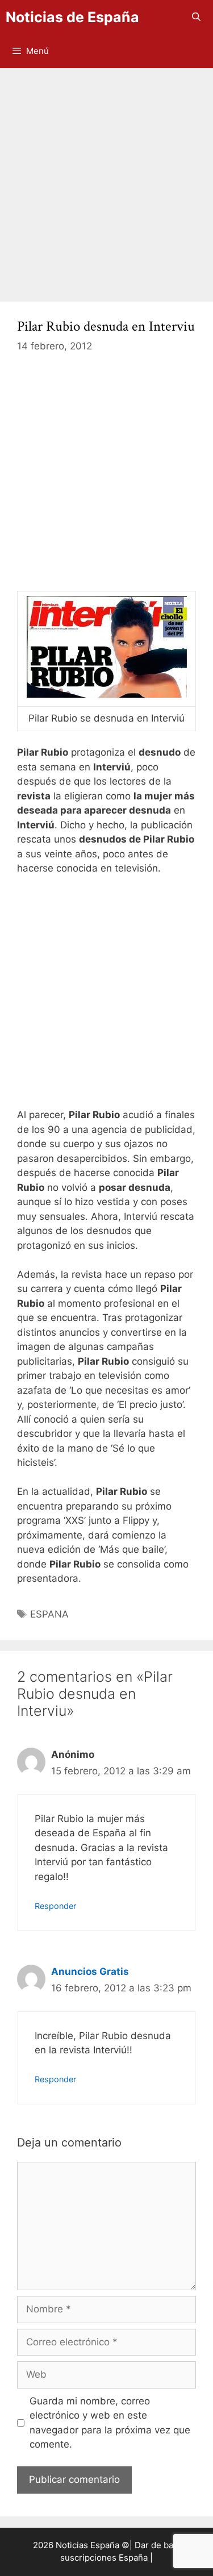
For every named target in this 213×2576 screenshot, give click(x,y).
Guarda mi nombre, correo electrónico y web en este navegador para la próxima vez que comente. (110, 2423)
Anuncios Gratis (90, 1971)
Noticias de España (72, 17)
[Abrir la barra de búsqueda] (196, 17)
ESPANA (49, 1614)
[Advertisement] (106, 179)
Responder (55, 1906)
